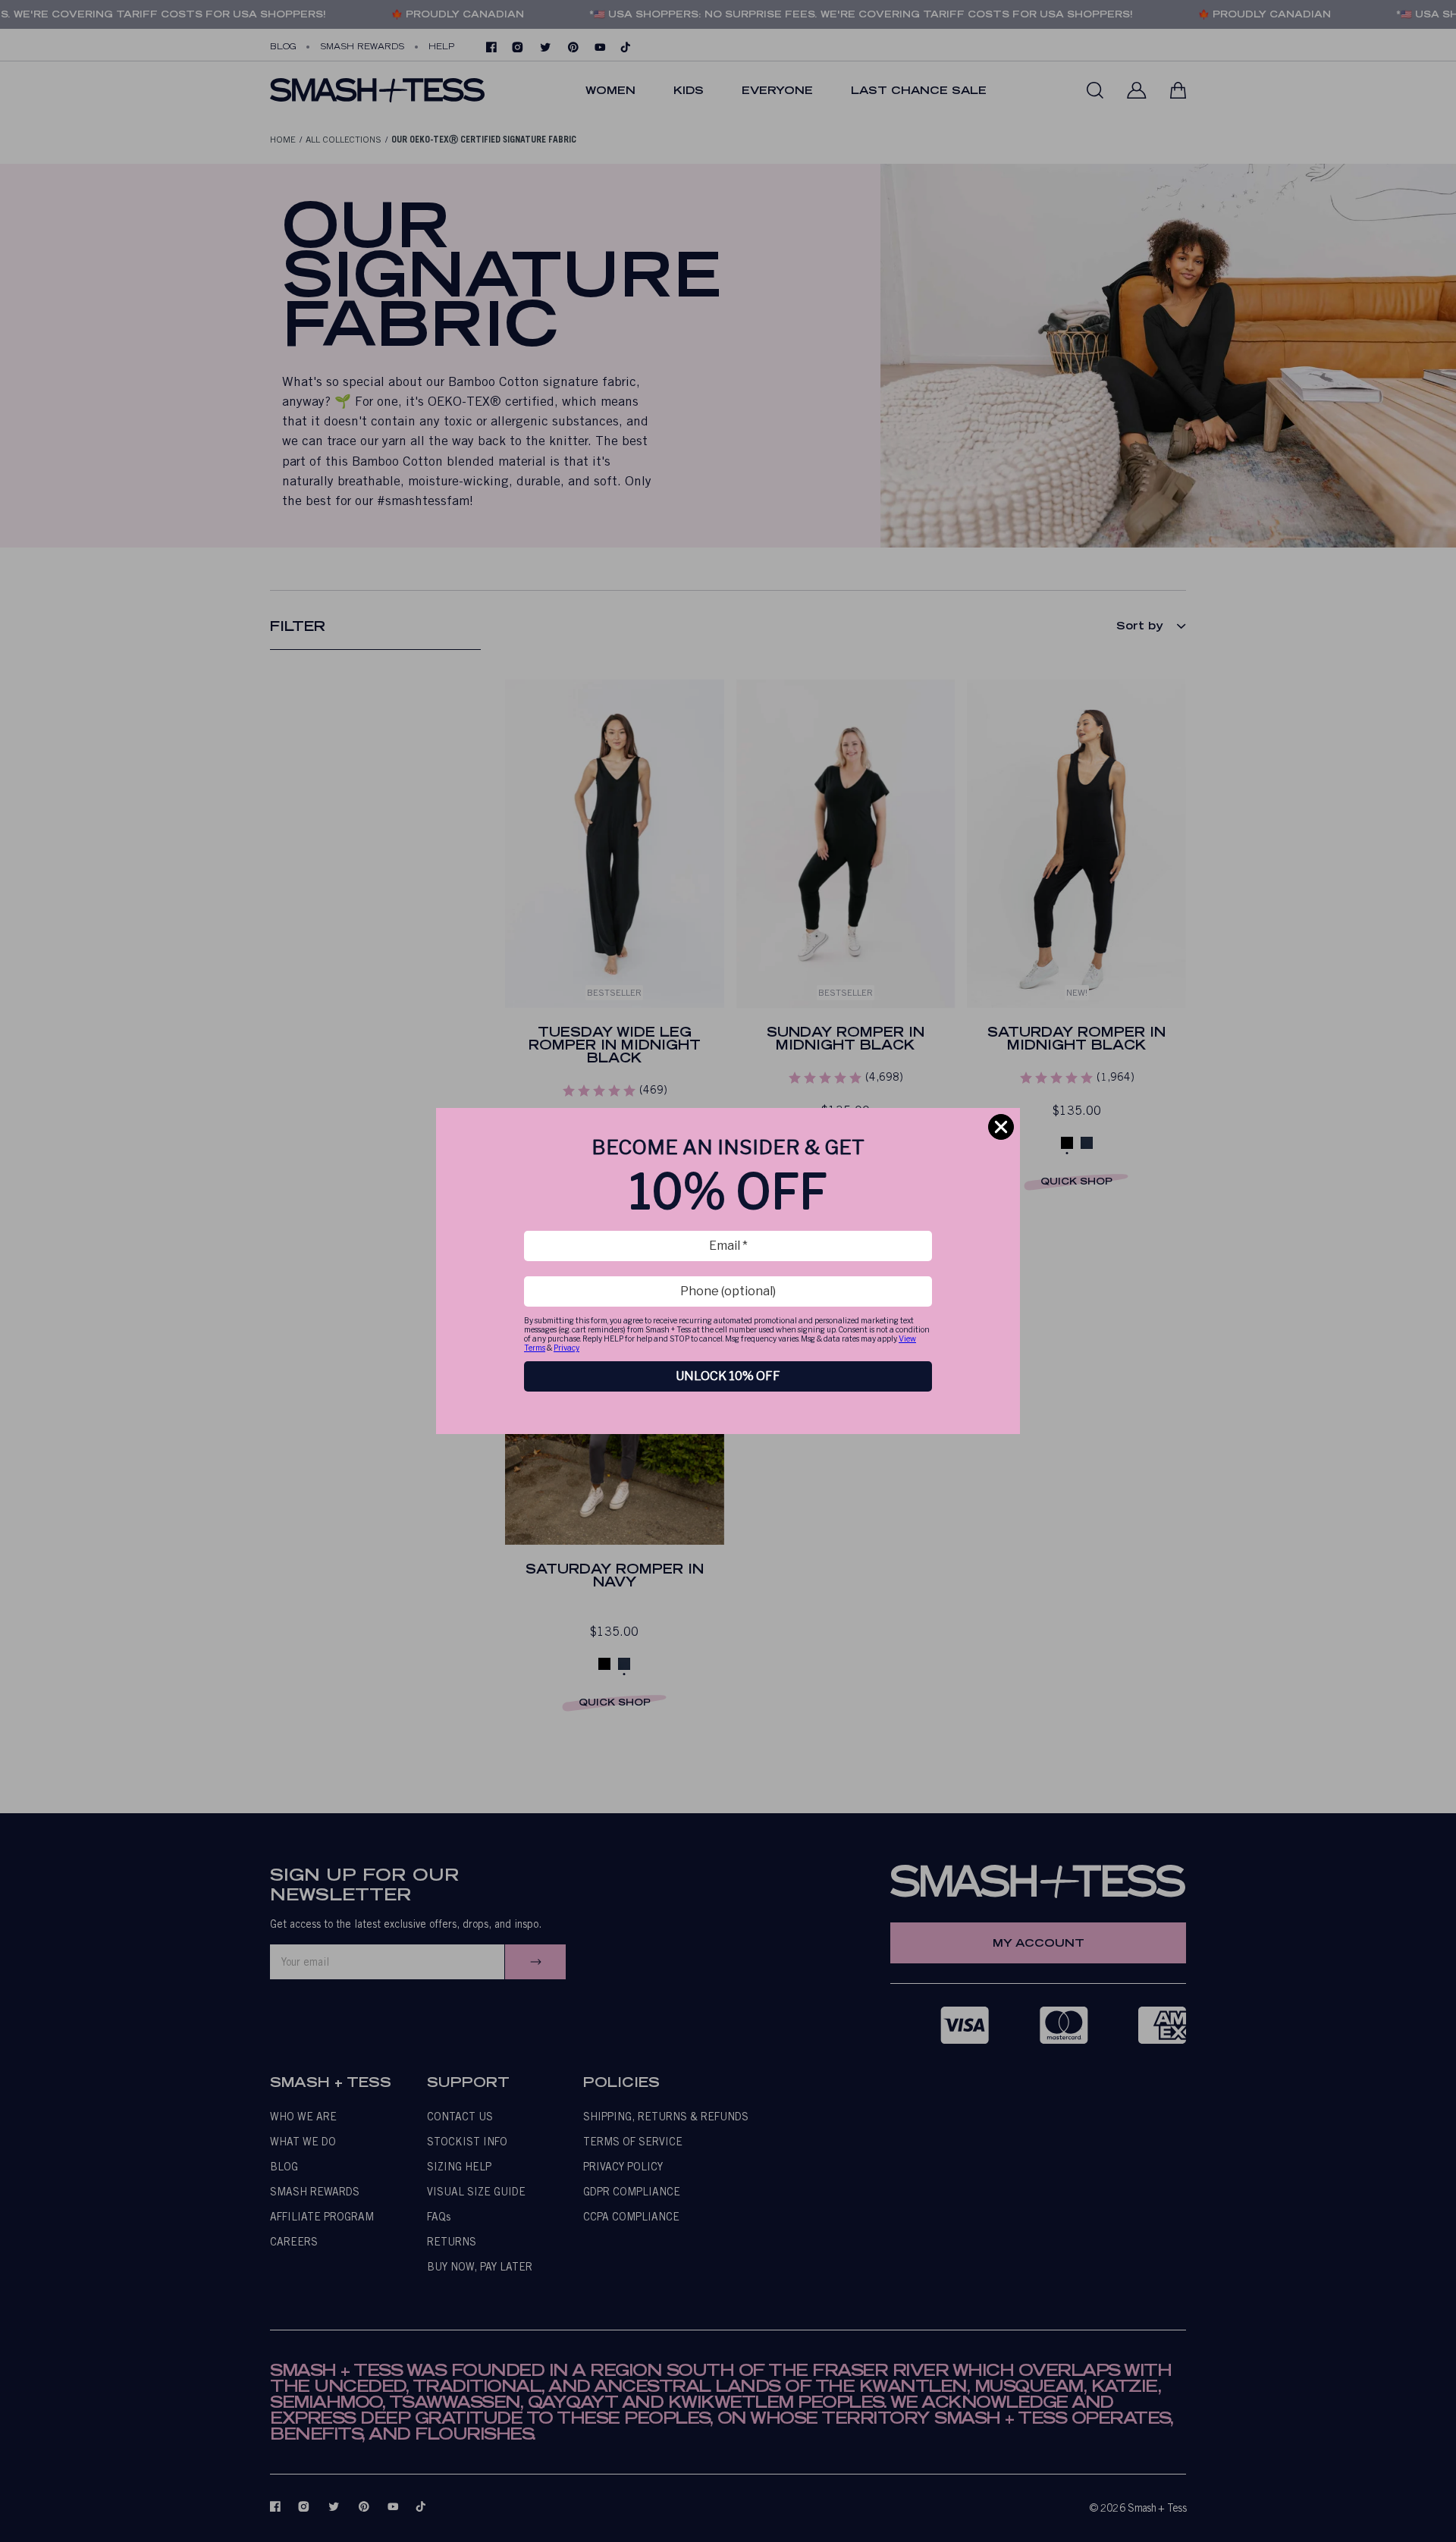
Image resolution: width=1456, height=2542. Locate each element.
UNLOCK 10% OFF (728, 1376)
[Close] (1001, 1127)
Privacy (566, 1348)
